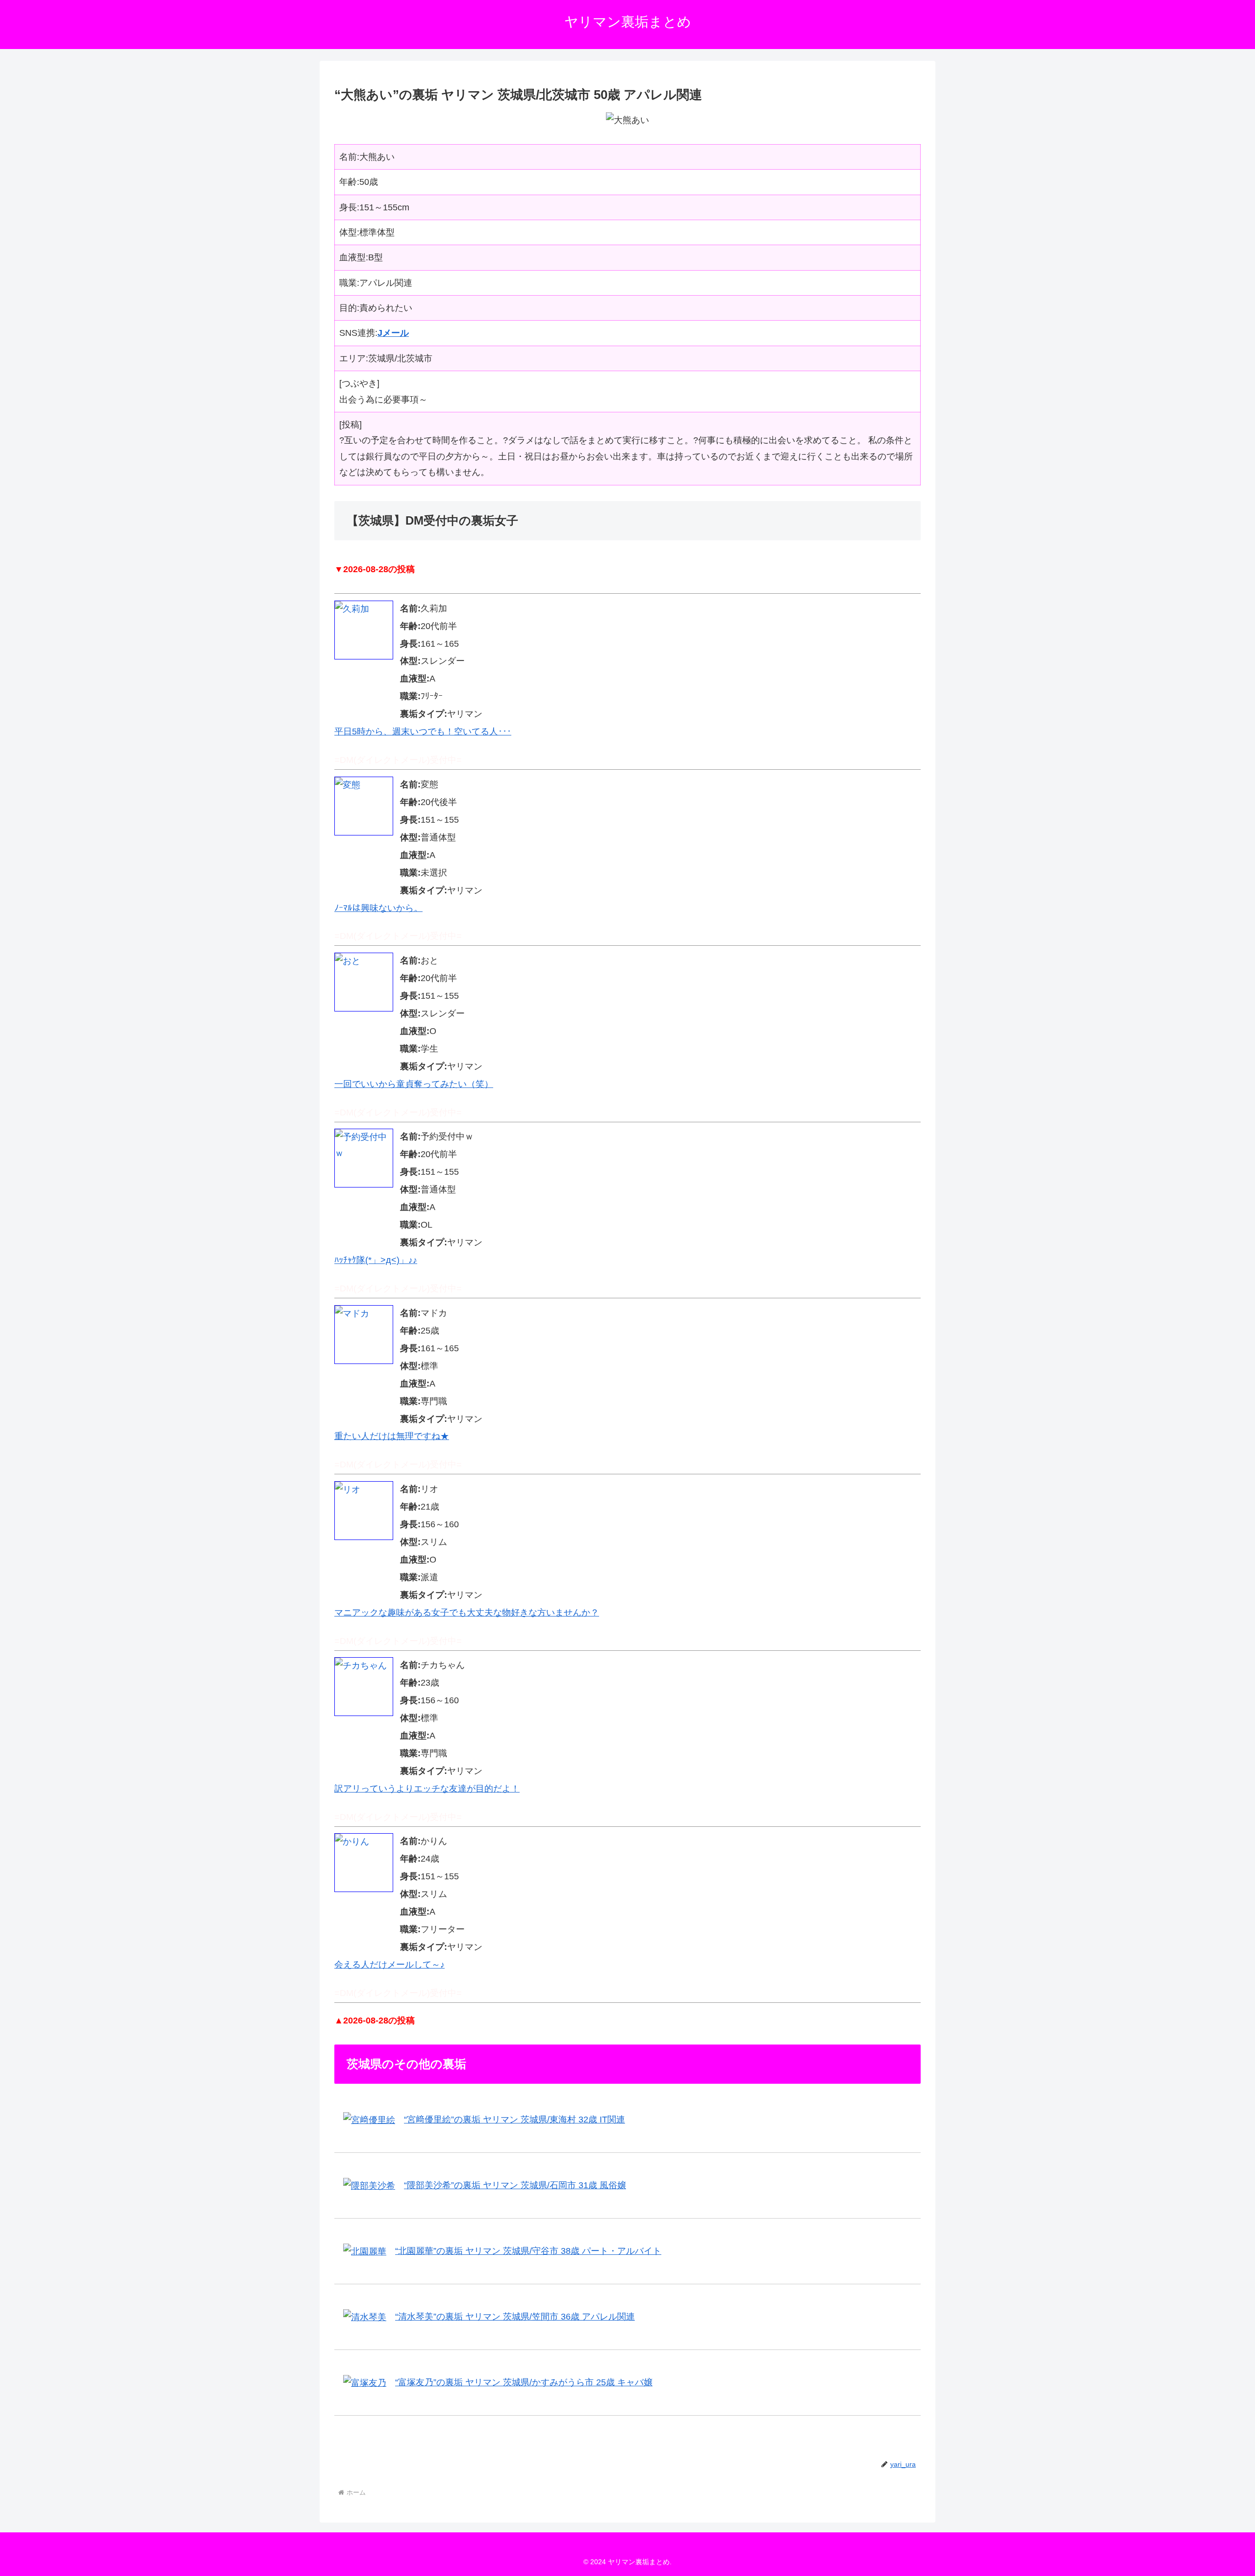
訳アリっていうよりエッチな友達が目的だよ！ (427, 1789)
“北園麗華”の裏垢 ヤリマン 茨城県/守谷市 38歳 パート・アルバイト (528, 2251)
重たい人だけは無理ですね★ (392, 1436)
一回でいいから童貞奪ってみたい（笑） (414, 1084)
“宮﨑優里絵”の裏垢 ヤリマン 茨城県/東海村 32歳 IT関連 (515, 2120)
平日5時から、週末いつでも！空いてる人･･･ (423, 732)
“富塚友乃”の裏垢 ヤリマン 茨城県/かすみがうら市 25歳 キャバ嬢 (524, 2382)
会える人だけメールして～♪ (389, 1965)
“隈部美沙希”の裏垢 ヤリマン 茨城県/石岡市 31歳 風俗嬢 (515, 2185)
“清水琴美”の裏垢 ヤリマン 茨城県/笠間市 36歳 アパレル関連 (515, 2317)
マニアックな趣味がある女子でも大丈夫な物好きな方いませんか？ (467, 1613)
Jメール (393, 333)
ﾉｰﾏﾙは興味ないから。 (378, 908)
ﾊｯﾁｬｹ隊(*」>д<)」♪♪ (376, 1260)
